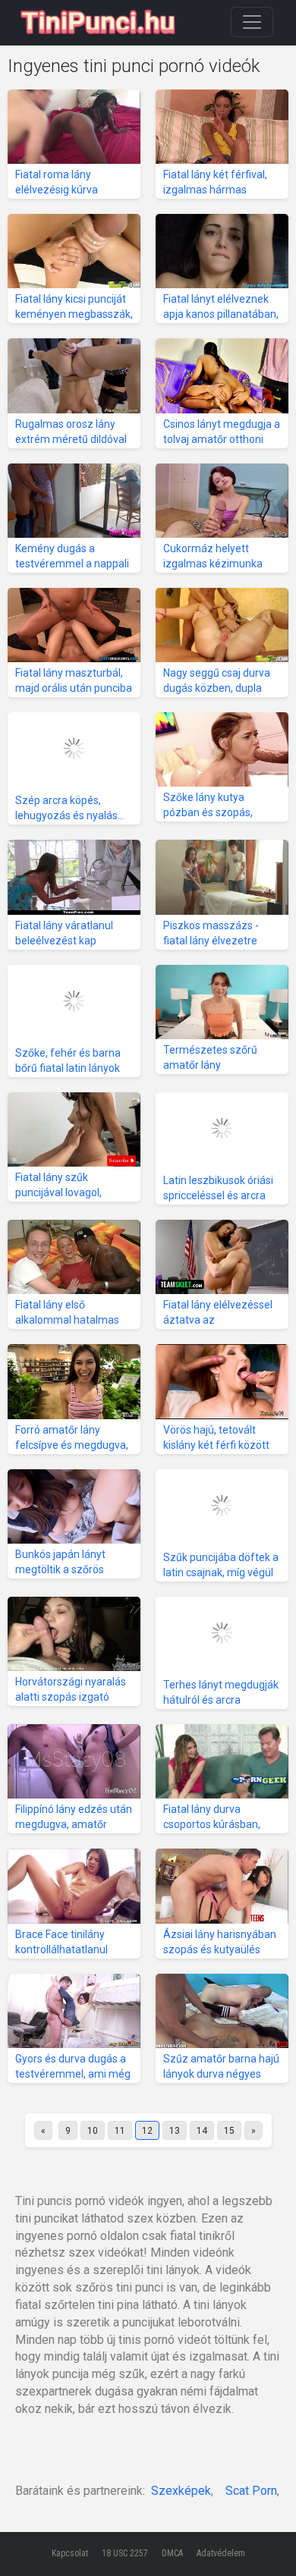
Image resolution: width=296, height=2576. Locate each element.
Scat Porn (251, 2491)
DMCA (172, 2553)
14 (202, 2131)
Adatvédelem (221, 2553)
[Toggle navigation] (252, 22)
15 (229, 2131)
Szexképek (181, 2491)
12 (147, 2131)
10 (93, 2131)
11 (120, 2131)
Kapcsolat (70, 2553)
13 (175, 2131)
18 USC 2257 (125, 2553)
